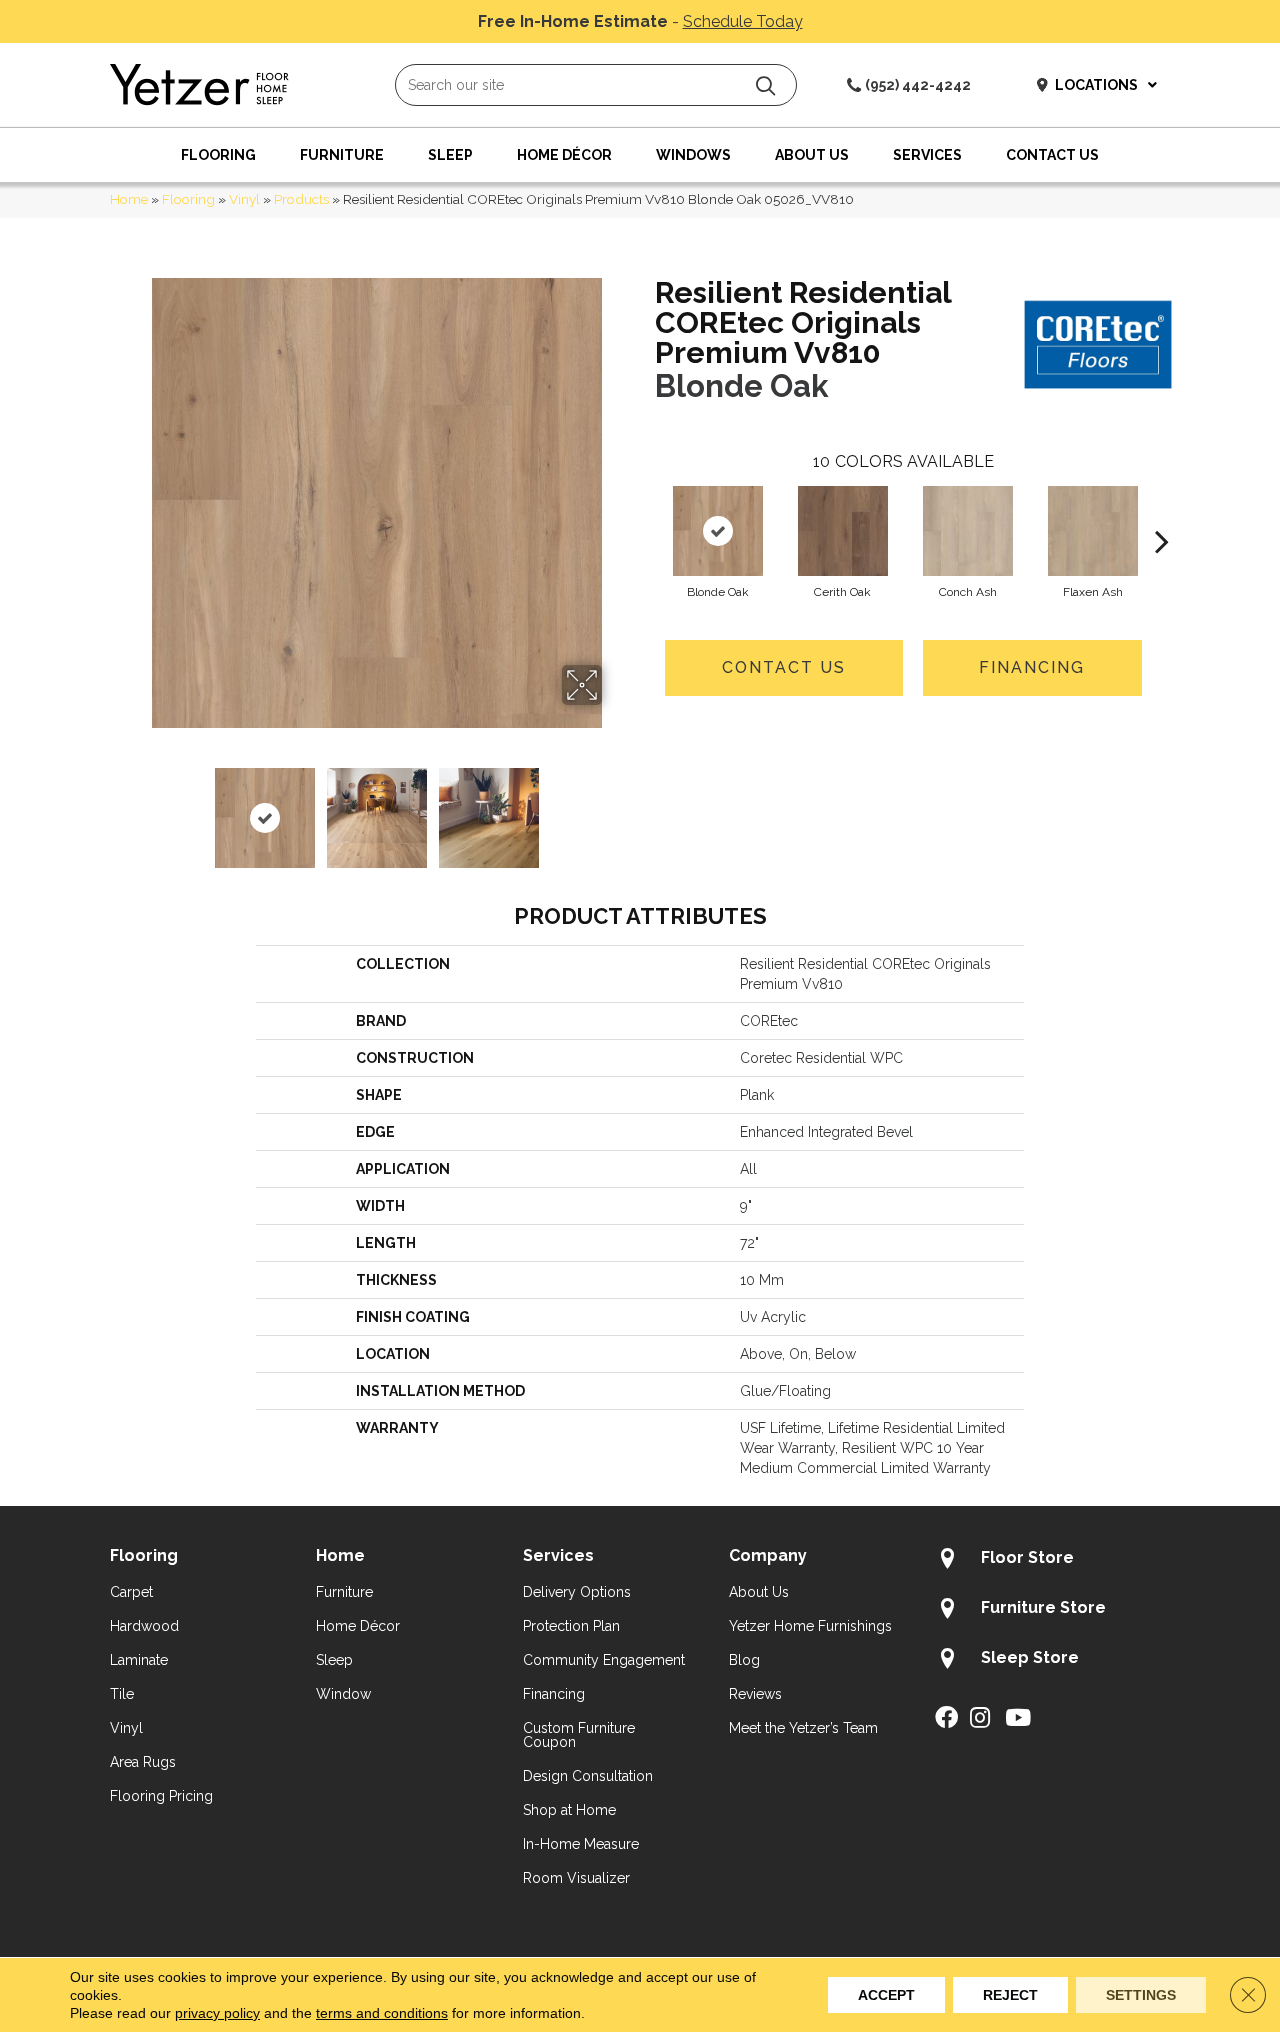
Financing (1032, 667)
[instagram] (980, 1719)
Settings (1141, 1995)
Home (129, 199)
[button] (765, 85)
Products (301, 199)
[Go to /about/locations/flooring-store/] (1052, 1561)
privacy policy (217, 2013)
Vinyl (244, 199)
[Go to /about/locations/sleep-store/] (1052, 1661)
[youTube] (1018, 1719)
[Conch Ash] (968, 531)
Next (615, 808)
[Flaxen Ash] (1093, 531)
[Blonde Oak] (718, 531)
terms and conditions (382, 2013)
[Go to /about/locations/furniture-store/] (1052, 1611)
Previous (138, 808)
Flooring (188, 199)
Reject (1010, 1995)
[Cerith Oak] (843, 531)
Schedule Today (743, 21)
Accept (886, 1995)
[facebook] (946, 1719)
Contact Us (784, 667)
